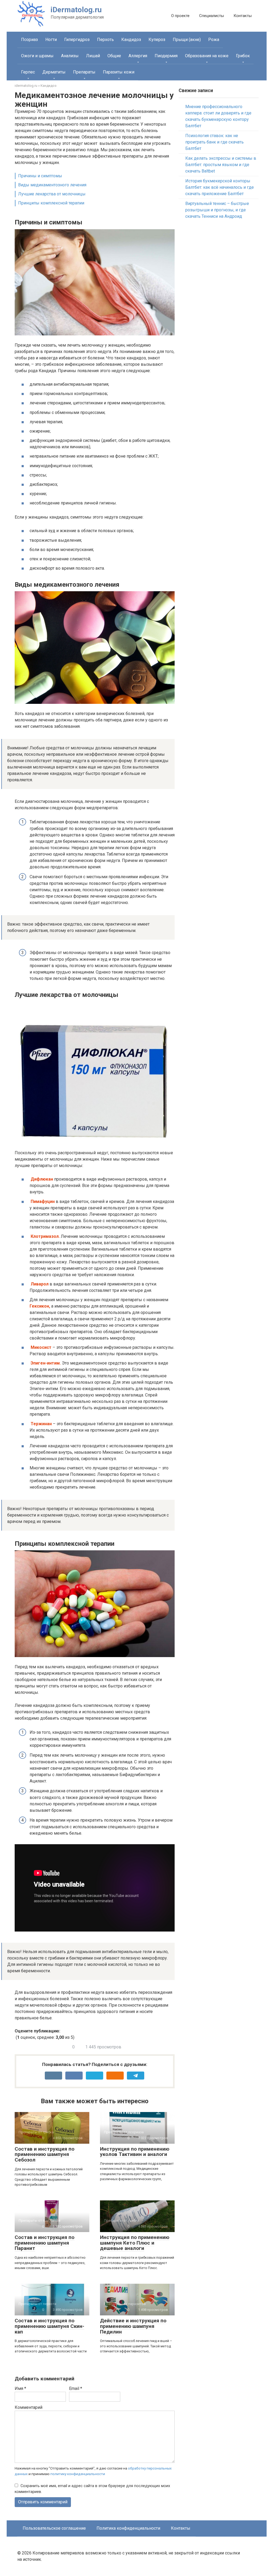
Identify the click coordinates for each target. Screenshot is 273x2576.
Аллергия (138, 56)
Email (76, 2388)
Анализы (70, 56)
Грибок (243, 56)
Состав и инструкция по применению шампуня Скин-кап (49, 2326)
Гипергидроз (77, 40)
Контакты (243, 16)
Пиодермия (166, 56)
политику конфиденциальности (78, 2474)
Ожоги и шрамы (37, 56)
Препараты (84, 72)
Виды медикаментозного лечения (52, 185)
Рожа (214, 40)
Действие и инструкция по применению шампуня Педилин (133, 2326)
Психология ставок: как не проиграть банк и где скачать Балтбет (214, 142)
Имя (20, 2388)
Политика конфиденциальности (128, 2528)
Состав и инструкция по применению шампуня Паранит (45, 2243)
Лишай (93, 56)
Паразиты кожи (119, 72)
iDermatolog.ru (76, 10)
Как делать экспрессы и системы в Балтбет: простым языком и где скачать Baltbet (221, 165)
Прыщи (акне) (187, 40)
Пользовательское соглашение (54, 2528)
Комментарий (29, 2407)
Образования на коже (207, 56)
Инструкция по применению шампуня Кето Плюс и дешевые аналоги (135, 2243)
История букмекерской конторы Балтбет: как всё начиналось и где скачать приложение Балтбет (220, 187)
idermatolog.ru (26, 86)
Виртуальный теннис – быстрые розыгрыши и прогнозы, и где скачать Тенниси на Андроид (217, 210)
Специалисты (212, 16)
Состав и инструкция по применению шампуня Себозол (45, 2154)
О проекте (180, 16)
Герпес (28, 72)
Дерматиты (54, 72)
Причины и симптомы (40, 176)
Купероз (157, 40)
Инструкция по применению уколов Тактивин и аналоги (135, 2152)
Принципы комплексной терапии (51, 203)
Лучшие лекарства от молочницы (52, 194)
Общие (114, 56)
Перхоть (105, 40)
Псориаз (29, 40)
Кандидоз (131, 40)
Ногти (51, 40)
